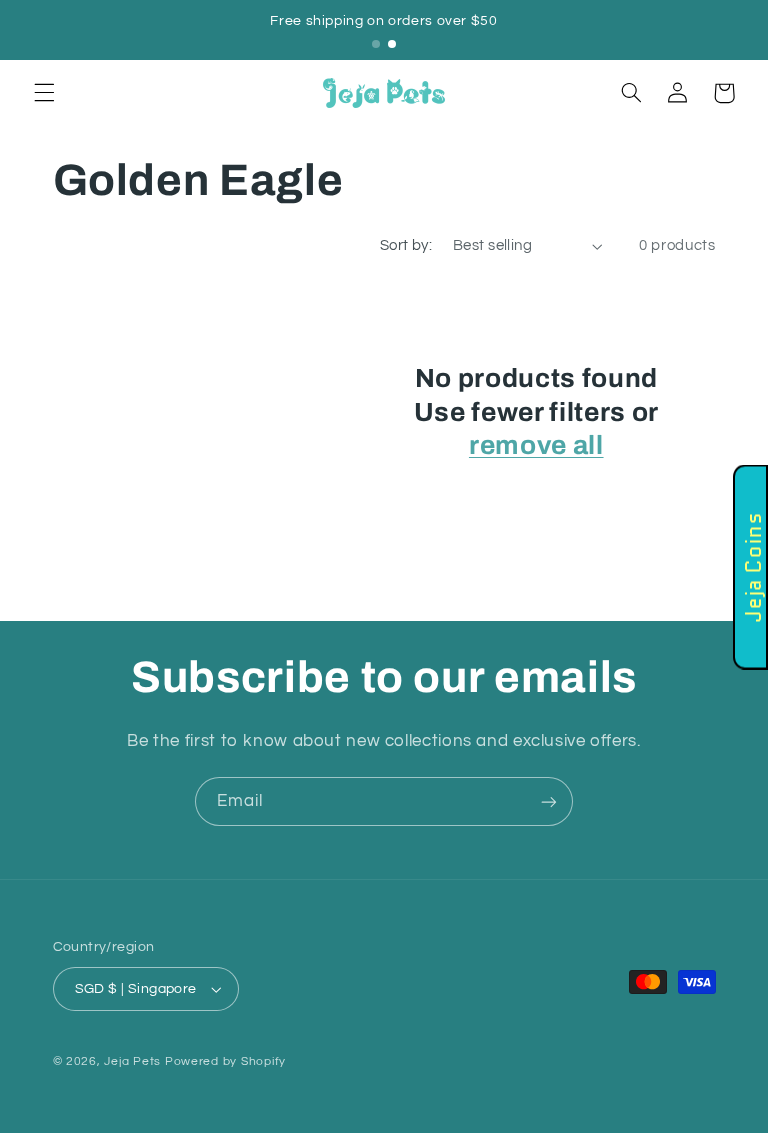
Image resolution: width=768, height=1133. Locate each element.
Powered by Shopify (225, 1061)
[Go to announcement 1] (376, 44)
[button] (44, 93)
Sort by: (406, 245)
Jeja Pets (132, 1061)
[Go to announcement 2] (392, 44)
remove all (536, 445)
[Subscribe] (549, 801)
